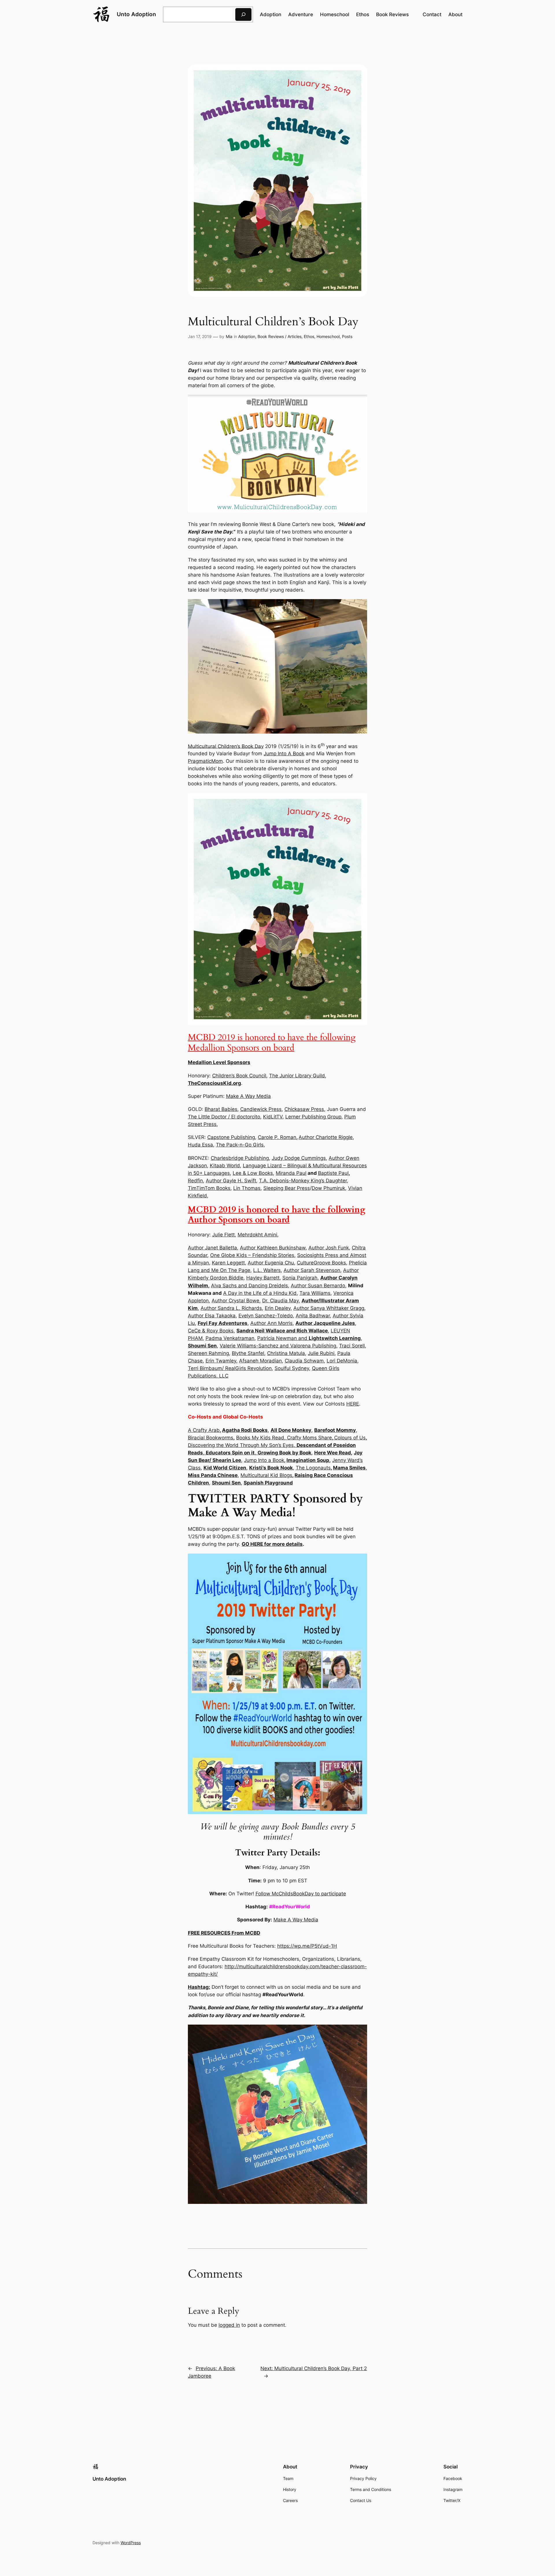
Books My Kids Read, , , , (277, 1445)
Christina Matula (286, 1353)
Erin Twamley (221, 1361)
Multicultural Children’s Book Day (226, 746)
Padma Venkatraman (230, 1338)
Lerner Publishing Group (313, 1117)
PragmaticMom (205, 761)
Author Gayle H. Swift (231, 1181)
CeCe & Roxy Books (211, 1331)
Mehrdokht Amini (257, 1235)
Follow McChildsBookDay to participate (301, 1894)
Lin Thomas (247, 1188)
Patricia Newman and (309, 1338)
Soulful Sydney (292, 1368)
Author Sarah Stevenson (312, 1270)
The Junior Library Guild (297, 1076)
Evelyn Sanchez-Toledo (266, 1316)
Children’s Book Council (239, 1076)
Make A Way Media (248, 1096)
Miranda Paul (291, 1173)
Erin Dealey (278, 1308)
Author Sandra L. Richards (231, 1308)
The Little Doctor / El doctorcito (224, 1117)
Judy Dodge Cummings (299, 1158)
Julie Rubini (321, 1353)
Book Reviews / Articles (280, 336)
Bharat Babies (221, 1109)
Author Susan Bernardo (318, 1286)
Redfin (195, 1181)
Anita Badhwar (313, 1316)
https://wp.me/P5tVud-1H (307, 1946)
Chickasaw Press (304, 1109)
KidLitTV (273, 1117)
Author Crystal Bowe (235, 1301)
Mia (229, 336)
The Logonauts (313, 1468)
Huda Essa (200, 1145)
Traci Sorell (352, 1346)
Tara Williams (315, 1293)
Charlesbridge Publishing (240, 1158)
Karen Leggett (228, 1263)
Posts (347, 336)
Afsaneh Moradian (260, 1361)
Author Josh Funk (329, 1248)
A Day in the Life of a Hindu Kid (260, 1293)
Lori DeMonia (342, 1361)
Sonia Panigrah (300, 1278)
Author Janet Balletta (212, 1248)
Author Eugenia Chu (271, 1263)
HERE (353, 1404)
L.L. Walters (267, 1270)
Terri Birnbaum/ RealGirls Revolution (230, 1368)
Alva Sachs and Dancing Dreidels (249, 1286)
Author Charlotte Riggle (326, 1137)
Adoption (247, 336)
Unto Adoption (136, 14)
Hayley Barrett (263, 1278)
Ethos (309, 336)
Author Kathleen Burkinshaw (273, 1248)
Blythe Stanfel (248, 1353)
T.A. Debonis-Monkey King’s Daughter (303, 1181)
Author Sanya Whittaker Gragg (329, 1308)
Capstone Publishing (231, 1137)
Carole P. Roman (277, 1137)
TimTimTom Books (209, 1188)
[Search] (243, 14)
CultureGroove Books (321, 1263)
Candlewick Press (261, 1109)
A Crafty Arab (204, 1430)
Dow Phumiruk (328, 1188)
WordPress (131, 2543)
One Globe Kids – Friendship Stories (252, 1255)
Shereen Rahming (208, 1353)
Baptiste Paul (333, 1173)
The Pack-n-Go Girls (240, 1145)
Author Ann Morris (271, 1323)
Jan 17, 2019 (200, 336)
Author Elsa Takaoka (212, 1316)
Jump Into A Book (284, 754)
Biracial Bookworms (211, 1438)
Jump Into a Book (264, 1460)
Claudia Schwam (304, 1361)
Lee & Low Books (253, 1173)
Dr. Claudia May (280, 1301)
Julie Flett (223, 1235)
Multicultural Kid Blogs (266, 1475)
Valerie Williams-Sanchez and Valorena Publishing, (279, 1346)
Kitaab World (225, 1166)
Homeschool (328, 336)
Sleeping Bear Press (287, 1188)
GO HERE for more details (272, 1544)
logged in (229, 2325)
